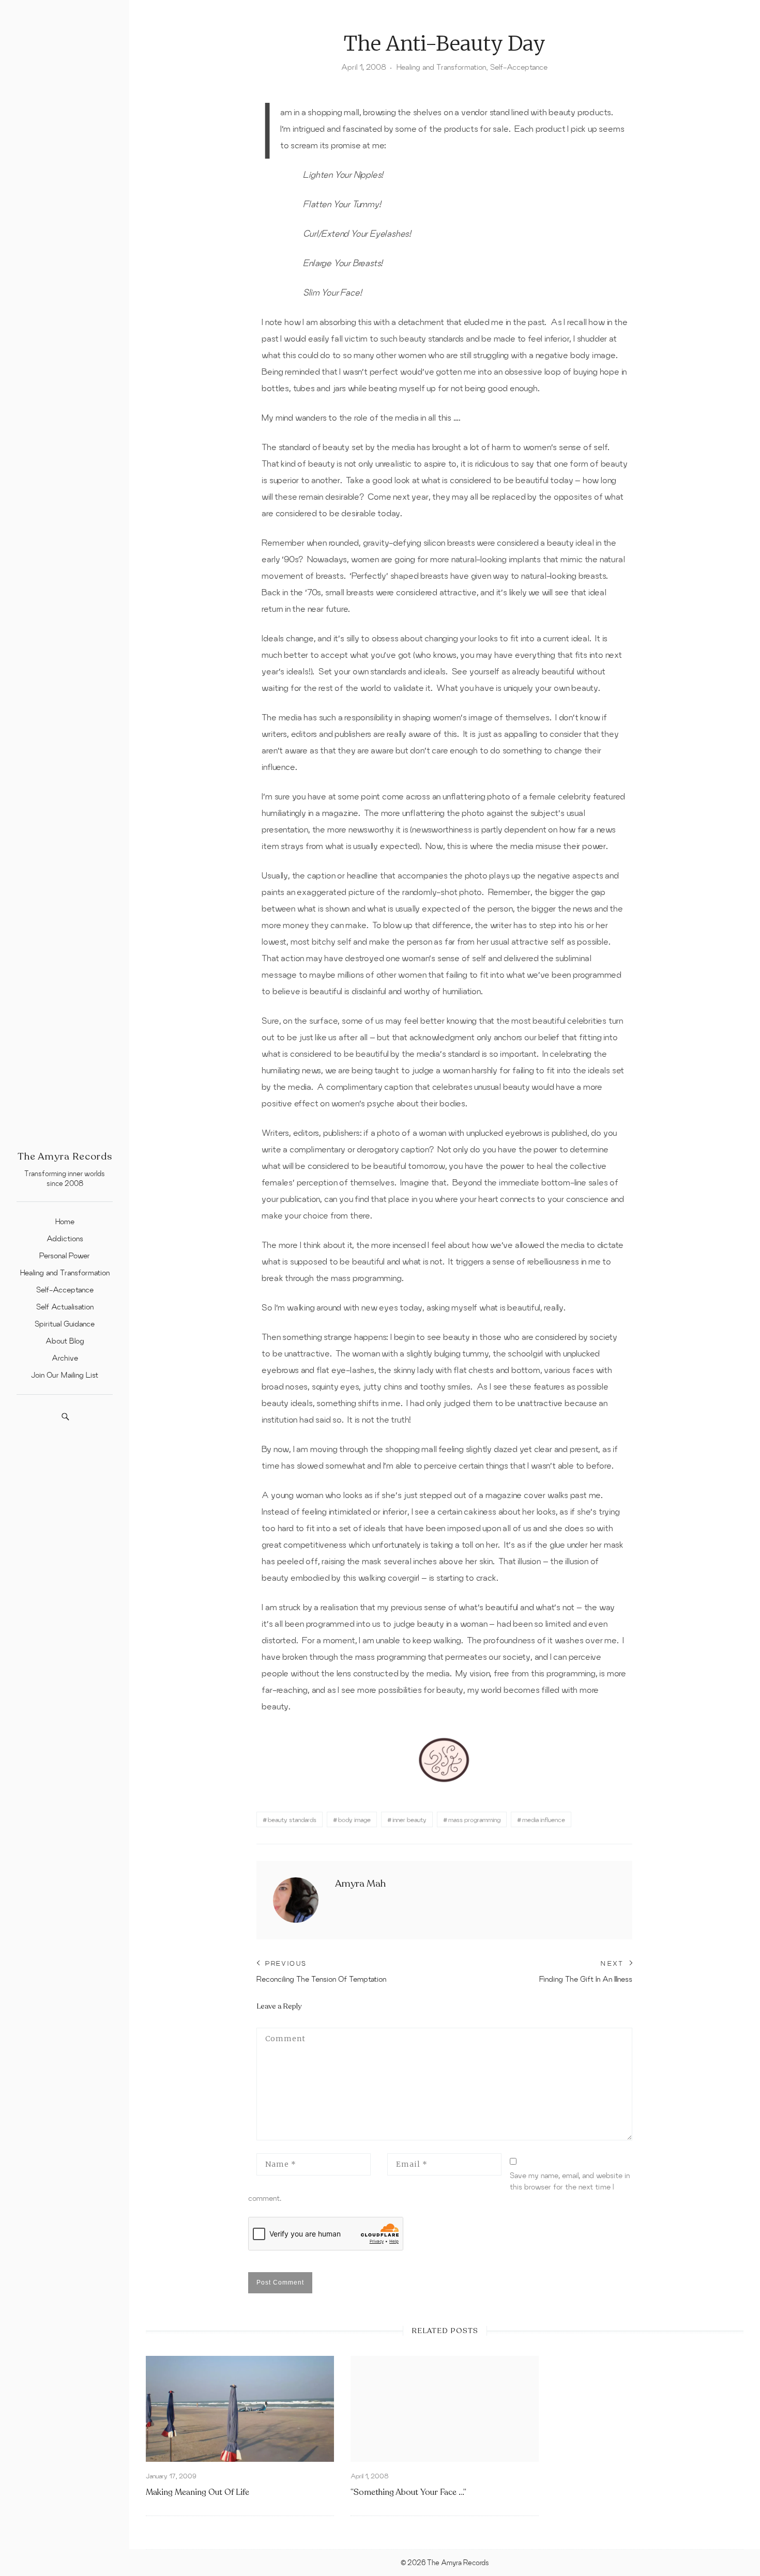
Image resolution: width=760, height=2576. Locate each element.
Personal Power (65, 1255)
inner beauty (409, 1819)
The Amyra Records (65, 1156)
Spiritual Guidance (65, 1324)
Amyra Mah (360, 1884)
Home (65, 1221)
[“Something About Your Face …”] (445, 2409)
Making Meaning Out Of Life (197, 2492)
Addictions (65, 1238)
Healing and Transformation (65, 1272)
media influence (544, 1819)
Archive (65, 1358)
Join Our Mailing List (65, 1375)
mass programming (474, 1819)
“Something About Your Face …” (408, 2492)
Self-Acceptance (65, 1290)
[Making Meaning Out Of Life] (240, 2409)
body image (354, 1819)
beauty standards (292, 1819)
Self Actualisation (65, 1307)
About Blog (65, 1341)
